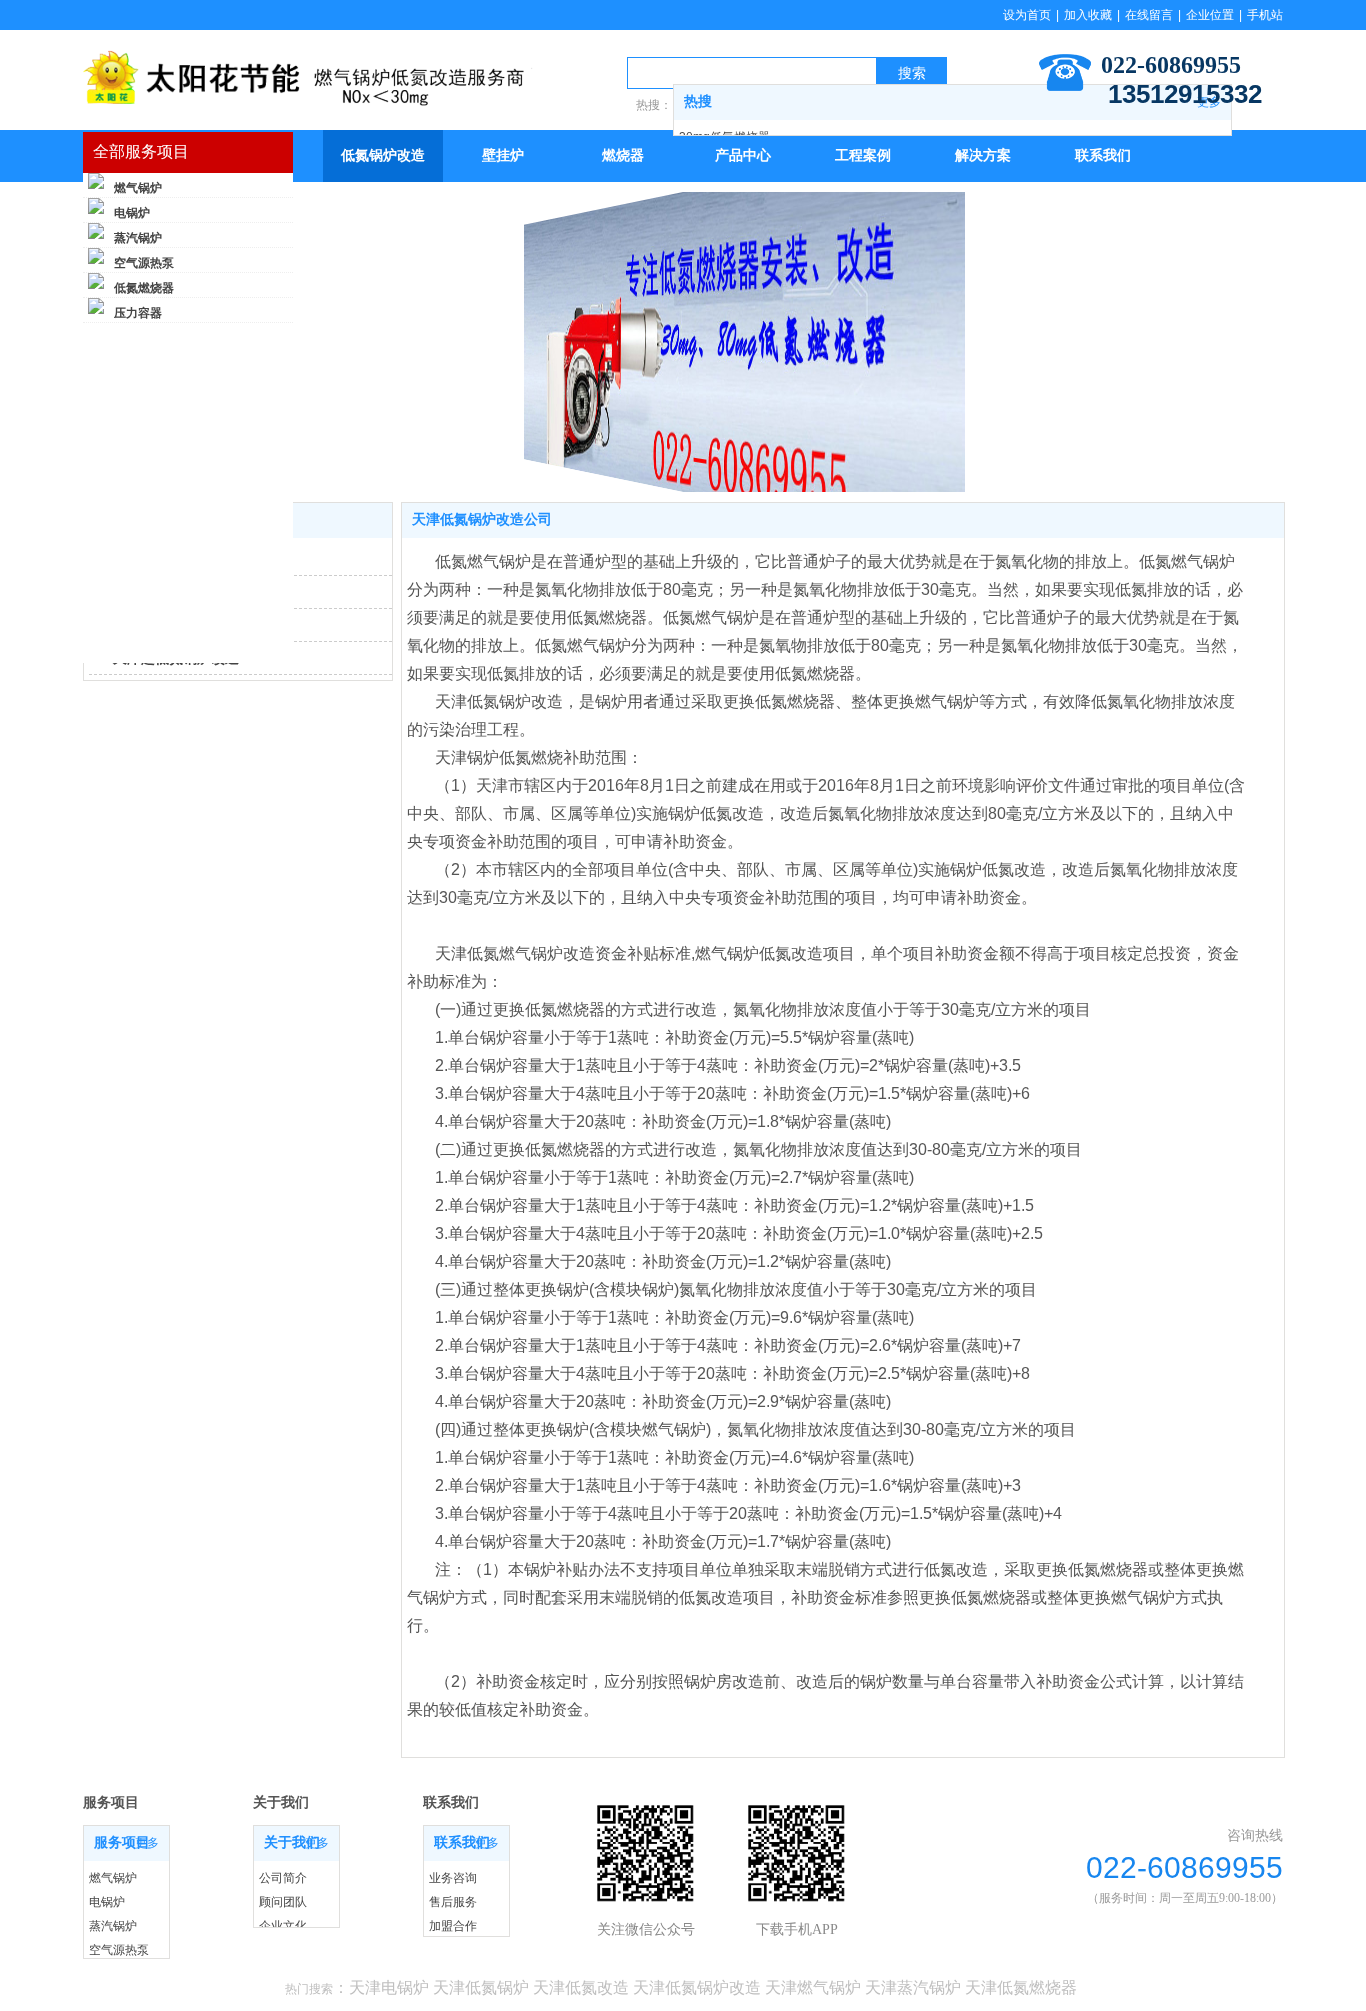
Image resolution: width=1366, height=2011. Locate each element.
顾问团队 (283, 1902)
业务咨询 (453, 1878)
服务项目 (122, 1842)
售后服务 (453, 1902)
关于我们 (292, 1842)
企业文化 (283, 1926)
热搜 (698, 101)
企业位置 (1210, 15)
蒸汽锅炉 (138, 238)
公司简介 (283, 1878)
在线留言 (1149, 15)
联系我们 (462, 1842)
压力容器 (138, 313)
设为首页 (1027, 15)
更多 (147, 1843)
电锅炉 (132, 213)
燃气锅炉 (138, 188)
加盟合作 (453, 1926)
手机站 (1265, 15)
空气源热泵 (144, 263)
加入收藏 (1088, 15)
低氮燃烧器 (144, 288)
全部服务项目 (141, 151)
